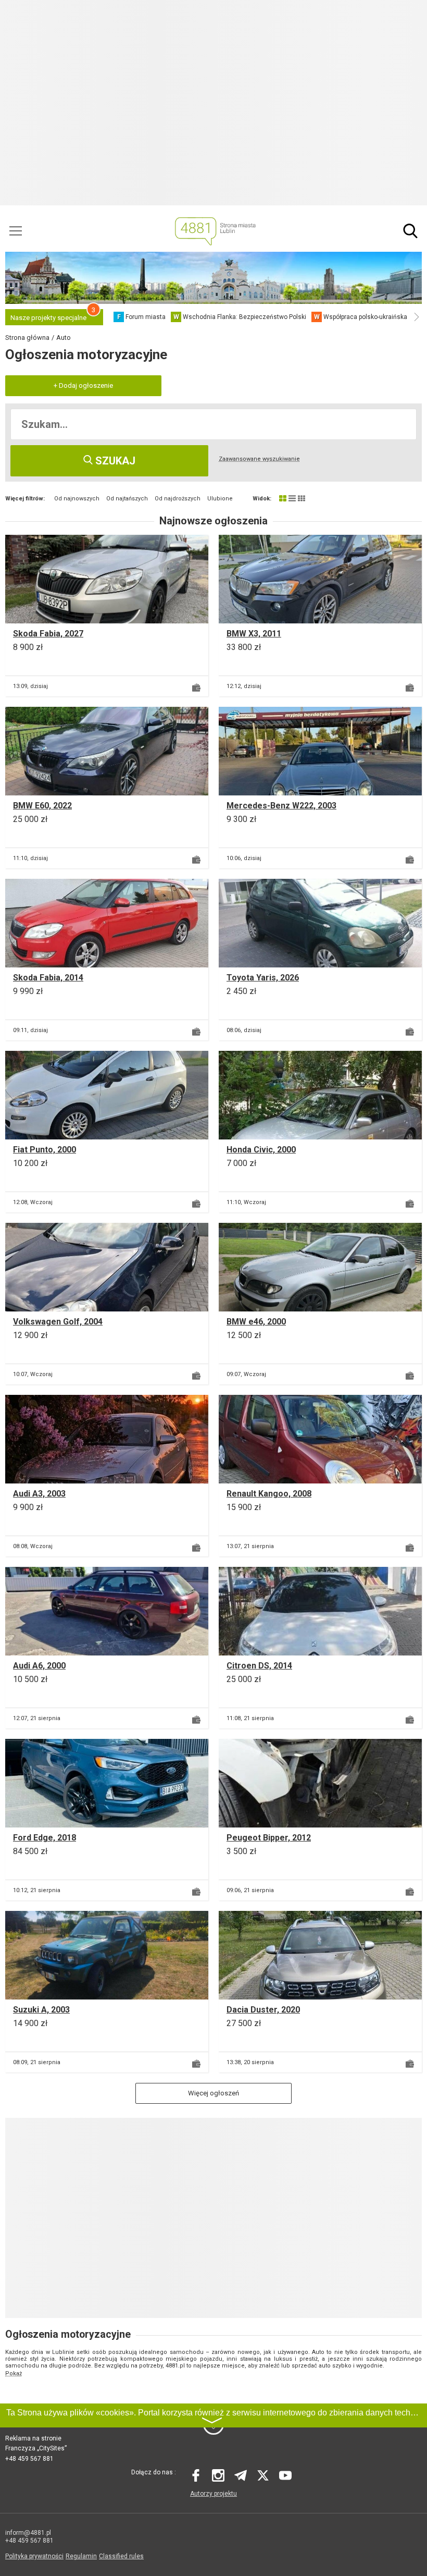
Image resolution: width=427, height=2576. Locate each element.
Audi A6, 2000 (39, 1666)
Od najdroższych (178, 499)
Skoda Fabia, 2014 (48, 978)
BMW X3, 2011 (254, 634)
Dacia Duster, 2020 (263, 2010)
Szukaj (114, 461)
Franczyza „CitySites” (36, 2448)
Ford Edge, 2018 (45, 1838)
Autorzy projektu (213, 2494)
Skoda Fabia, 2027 (48, 634)
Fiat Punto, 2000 (45, 1150)
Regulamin (81, 2556)
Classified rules (121, 2556)
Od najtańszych (127, 499)
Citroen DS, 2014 (259, 1666)
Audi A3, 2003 (39, 1494)
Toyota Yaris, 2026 (263, 978)
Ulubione (220, 499)
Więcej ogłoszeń (213, 2093)
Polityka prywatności (34, 2556)
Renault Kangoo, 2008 (269, 1494)
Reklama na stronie (33, 2438)
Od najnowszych (77, 499)
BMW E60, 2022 (42, 806)
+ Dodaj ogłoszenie (83, 385)
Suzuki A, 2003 (41, 2010)
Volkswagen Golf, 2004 (58, 1322)
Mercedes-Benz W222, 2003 (281, 806)
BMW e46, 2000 (256, 1322)
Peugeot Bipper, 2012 (269, 1838)
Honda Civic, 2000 (261, 1150)
